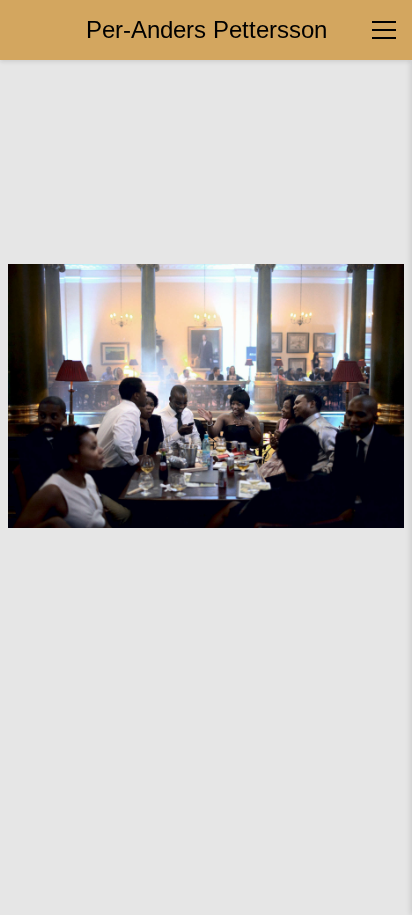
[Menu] (384, 30)
